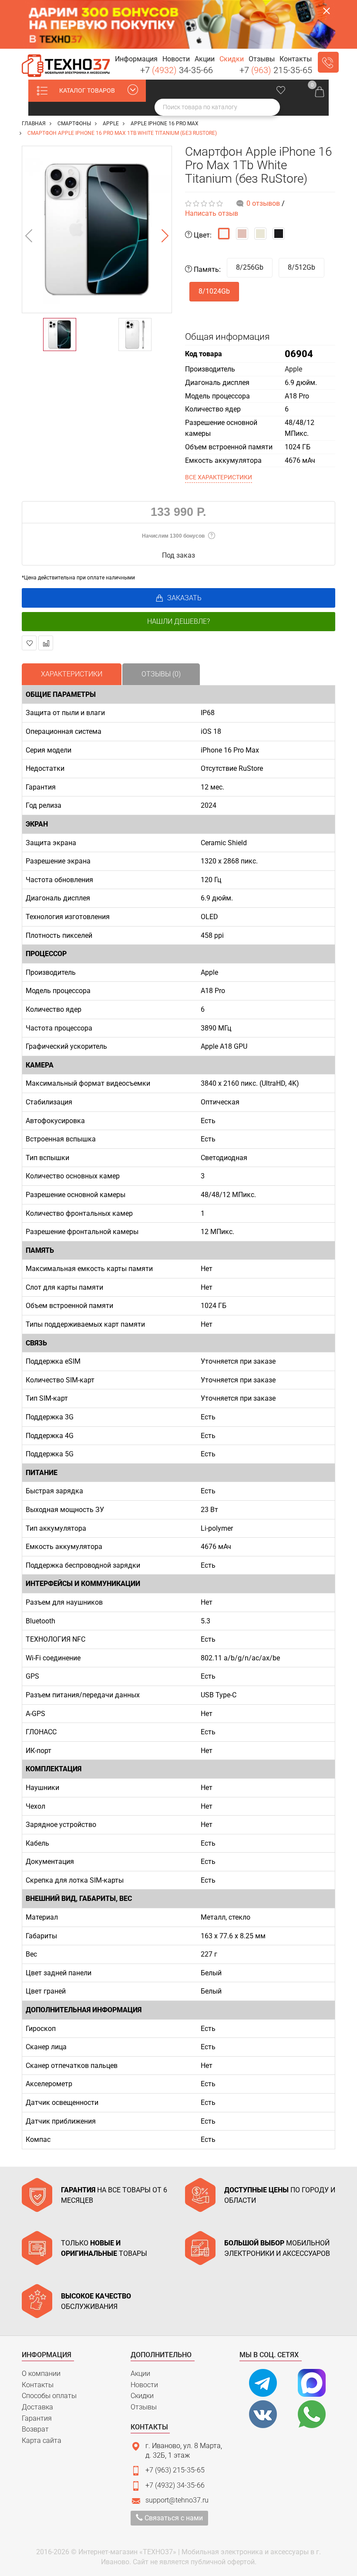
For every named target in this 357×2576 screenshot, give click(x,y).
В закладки (29, 643)
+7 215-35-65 (276, 70)
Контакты (38, 2385)
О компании (41, 2374)
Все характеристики (219, 477)
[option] (97, 229)
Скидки (142, 2396)
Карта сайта (42, 2441)
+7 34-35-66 (177, 70)
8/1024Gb (214, 291)
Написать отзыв (212, 213)
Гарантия (37, 2418)
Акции (140, 2374)
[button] (136, 59)
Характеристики (72, 674)
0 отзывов (263, 203)
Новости (144, 2385)
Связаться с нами (173, 2518)
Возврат (35, 2429)
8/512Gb (301, 267)
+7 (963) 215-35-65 (175, 2470)
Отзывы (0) (161, 674)
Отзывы (144, 2407)
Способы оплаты (49, 2396)
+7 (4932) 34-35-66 (175, 2485)
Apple (293, 369)
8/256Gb (250, 267)
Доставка (37, 2407)
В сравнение (46, 643)
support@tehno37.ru (177, 2500)
